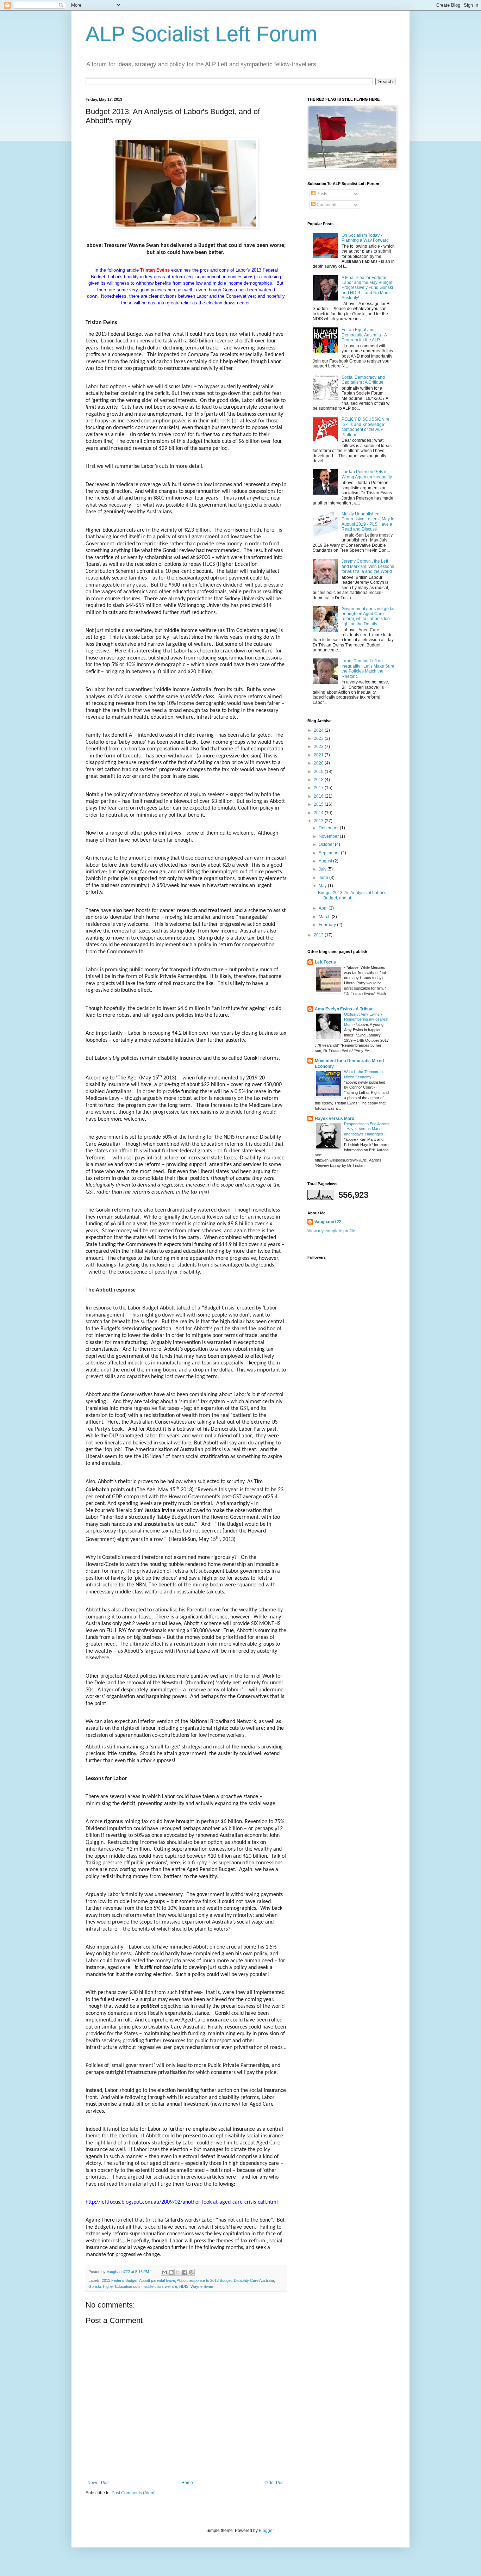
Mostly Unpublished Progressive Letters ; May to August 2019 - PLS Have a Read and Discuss (368, 522)
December (329, 828)
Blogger (266, 2531)
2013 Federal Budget (120, 2280)
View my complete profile (331, 1231)
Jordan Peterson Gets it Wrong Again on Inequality (367, 474)
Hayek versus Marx (335, 1119)
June (324, 878)
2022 (319, 747)
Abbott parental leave (157, 2280)
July (323, 869)
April (324, 908)
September (330, 853)
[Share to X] (178, 2272)
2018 (319, 780)
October (327, 844)
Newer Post (98, 2483)
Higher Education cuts (122, 2286)
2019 (319, 772)
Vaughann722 (328, 1222)
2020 (319, 763)
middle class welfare (160, 2286)
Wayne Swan (202, 2286)
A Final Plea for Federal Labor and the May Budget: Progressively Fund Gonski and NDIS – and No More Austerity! (367, 288)
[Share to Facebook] (185, 2272)
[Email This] (164, 2272)
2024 (319, 730)
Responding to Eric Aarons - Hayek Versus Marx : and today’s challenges (367, 1129)
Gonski (95, 2286)
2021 (319, 755)
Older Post (274, 2483)
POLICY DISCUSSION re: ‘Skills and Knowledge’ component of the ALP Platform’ (366, 427)
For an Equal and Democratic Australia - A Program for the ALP (364, 335)
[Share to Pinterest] (191, 2272)
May (323, 886)
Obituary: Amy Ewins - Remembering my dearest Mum (366, 1020)
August (326, 861)
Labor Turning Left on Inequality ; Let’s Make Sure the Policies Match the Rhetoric (368, 668)
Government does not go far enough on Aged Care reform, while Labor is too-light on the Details (368, 616)
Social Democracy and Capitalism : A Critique (363, 380)
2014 (319, 813)
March (325, 917)
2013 (319, 821)
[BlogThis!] (171, 2272)
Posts (321, 194)
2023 (319, 738)
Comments (326, 205)
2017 (319, 788)
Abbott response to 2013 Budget (204, 2280)
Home (187, 2483)
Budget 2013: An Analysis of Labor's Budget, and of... (352, 895)
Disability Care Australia (254, 2280)
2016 (319, 796)
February (328, 925)
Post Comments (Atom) (134, 2493)
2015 (319, 804)
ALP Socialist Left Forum (201, 34)
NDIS (184, 2286)
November (329, 836)
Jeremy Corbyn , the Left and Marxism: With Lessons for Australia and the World (368, 566)
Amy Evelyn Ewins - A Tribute (344, 1009)
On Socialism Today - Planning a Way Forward (365, 238)
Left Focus (325, 962)
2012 (319, 935)
